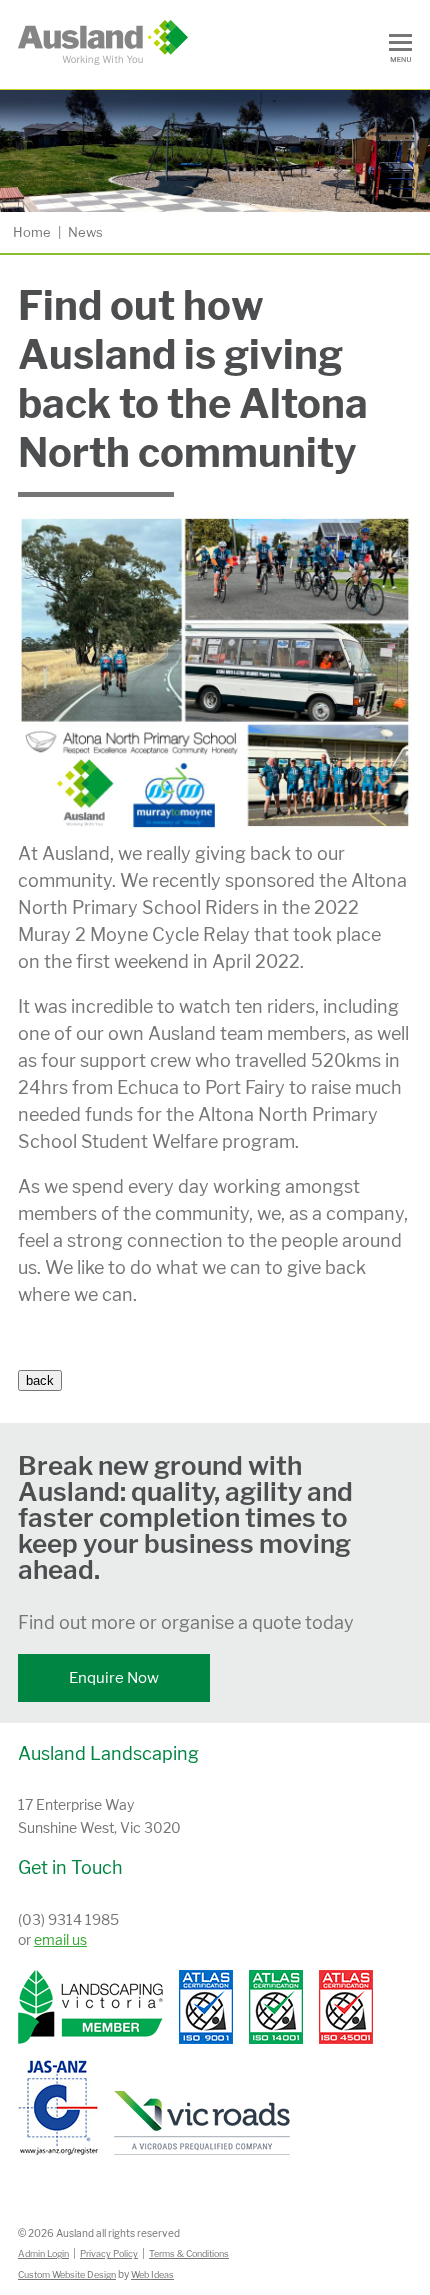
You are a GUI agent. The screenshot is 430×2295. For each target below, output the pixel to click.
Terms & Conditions (189, 2253)
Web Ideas (152, 2274)
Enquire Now (114, 1678)
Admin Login (43, 2253)
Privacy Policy (109, 2253)
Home (32, 232)
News (85, 232)
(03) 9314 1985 (68, 1919)
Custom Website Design (67, 2274)
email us (60, 1939)
